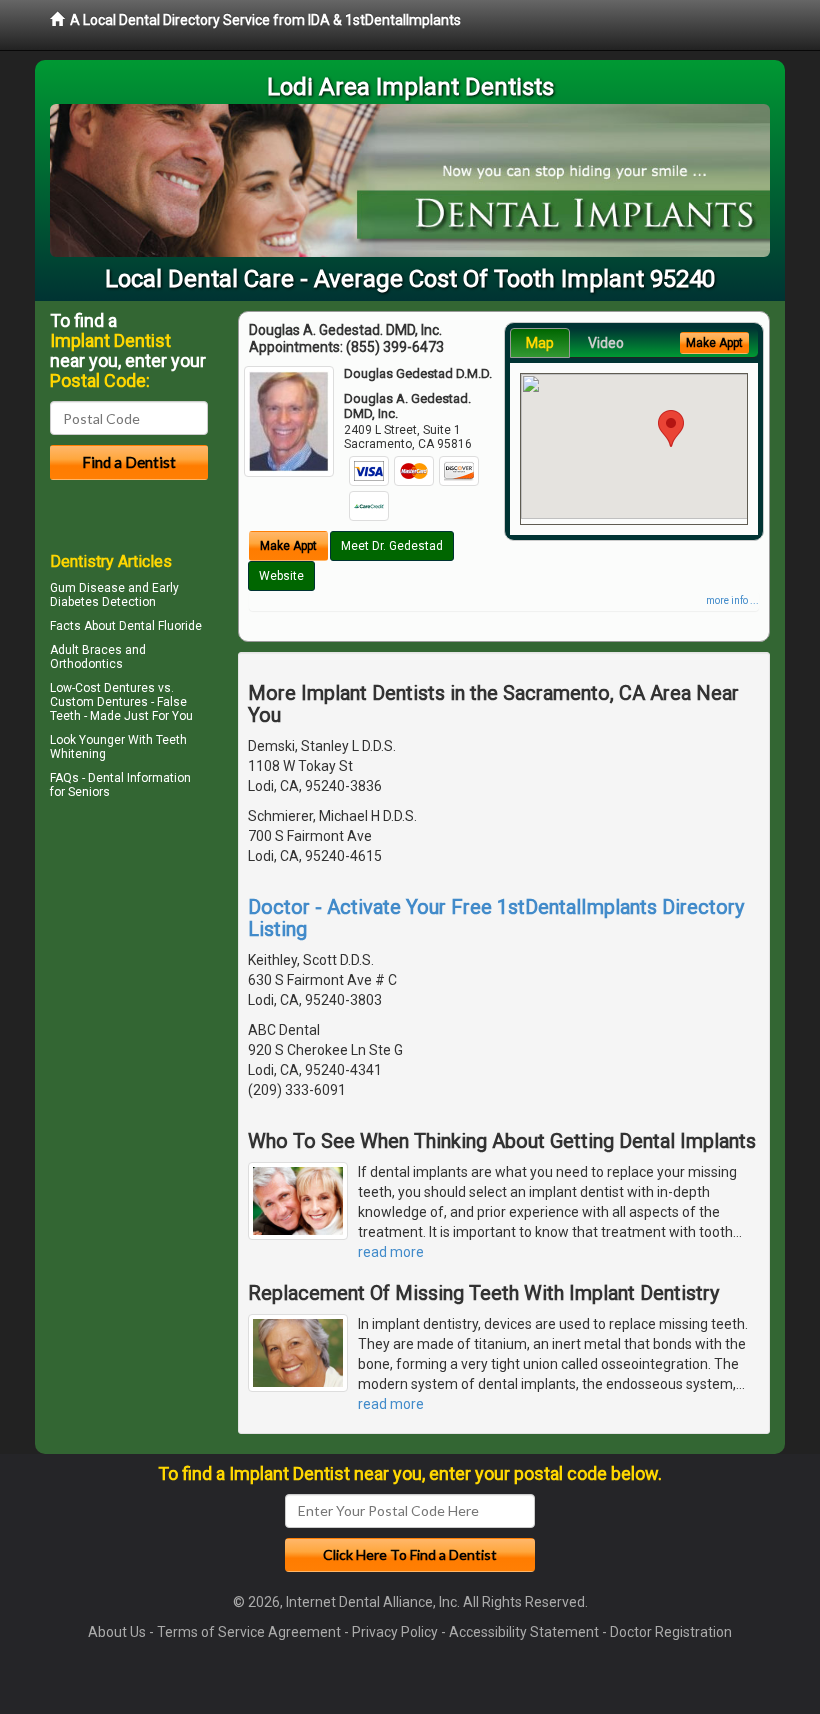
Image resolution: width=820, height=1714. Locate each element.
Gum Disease (87, 588)
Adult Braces (86, 650)
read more (391, 1252)
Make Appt (288, 546)
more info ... (732, 600)
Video (606, 343)
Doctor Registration (671, 1632)
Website (281, 576)
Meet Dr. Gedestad (392, 546)
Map (540, 343)
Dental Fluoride (160, 626)
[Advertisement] (152, 979)
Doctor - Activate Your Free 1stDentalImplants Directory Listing (496, 918)
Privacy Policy (395, 1632)
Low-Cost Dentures (102, 688)
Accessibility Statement (524, 1632)
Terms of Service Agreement (249, 1632)
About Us (117, 1632)
